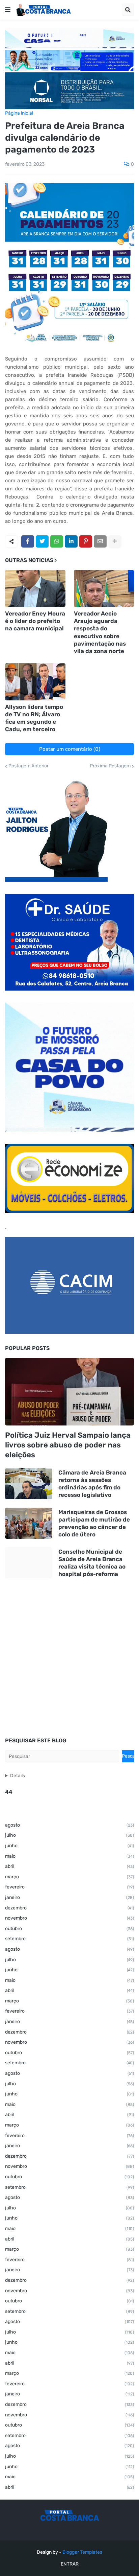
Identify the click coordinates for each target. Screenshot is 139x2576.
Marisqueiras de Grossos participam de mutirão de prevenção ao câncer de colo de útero (94, 1523)
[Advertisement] (69, 1658)
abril (69, 1866)
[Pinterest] (86, 541)
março (69, 1877)
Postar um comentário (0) (70, 749)
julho (69, 1835)
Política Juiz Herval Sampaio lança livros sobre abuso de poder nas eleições (68, 1445)
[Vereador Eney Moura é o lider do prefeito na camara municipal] (35, 588)
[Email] (100, 541)
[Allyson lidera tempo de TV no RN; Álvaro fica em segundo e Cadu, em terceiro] (35, 682)
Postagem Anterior (29, 766)
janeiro (69, 1897)
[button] (8, 10)
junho (69, 1846)
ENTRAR (70, 2564)
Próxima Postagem (110, 766)
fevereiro (69, 1887)
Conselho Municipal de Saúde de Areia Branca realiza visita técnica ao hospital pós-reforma (92, 1563)
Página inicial (19, 113)
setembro (69, 1939)
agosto (69, 1825)
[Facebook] (28, 541)
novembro (69, 1918)
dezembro (69, 1908)
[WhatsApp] (57, 541)
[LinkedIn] (71, 541)
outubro (69, 1929)
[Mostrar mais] (115, 541)
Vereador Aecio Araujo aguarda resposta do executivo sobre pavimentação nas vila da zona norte (100, 632)
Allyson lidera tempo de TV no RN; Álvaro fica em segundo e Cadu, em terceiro (34, 718)
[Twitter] (42, 541)
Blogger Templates (82, 2552)
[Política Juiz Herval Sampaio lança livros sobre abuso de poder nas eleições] (69, 1392)
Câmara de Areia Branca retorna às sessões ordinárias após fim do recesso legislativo (92, 1484)
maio (69, 1856)
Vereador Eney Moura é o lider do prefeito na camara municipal (35, 621)
